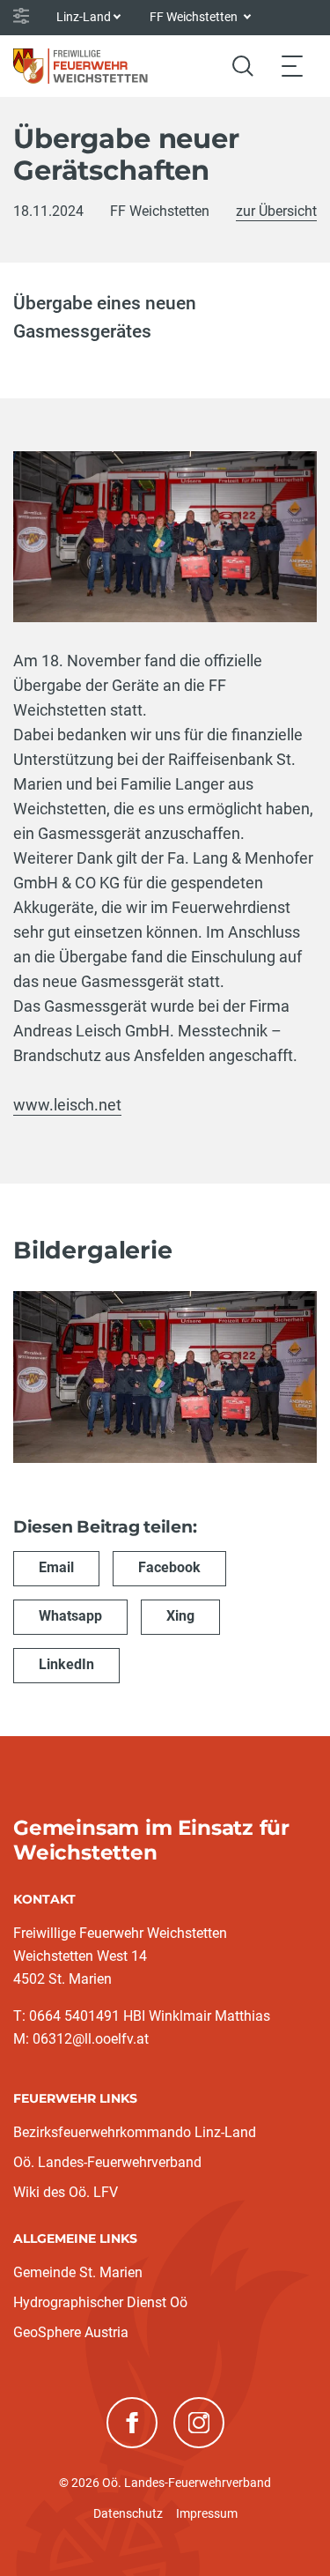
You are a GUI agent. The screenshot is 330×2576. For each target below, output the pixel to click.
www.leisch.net (67, 1105)
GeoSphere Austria (71, 2332)
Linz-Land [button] (84, 17)
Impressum (207, 2513)
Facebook (169, 1567)
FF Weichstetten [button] (195, 17)
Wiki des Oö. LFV (66, 2192)
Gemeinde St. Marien (78, 2272)
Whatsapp (70, 1616)
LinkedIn (66, 1664)
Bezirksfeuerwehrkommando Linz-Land (135, 2132)
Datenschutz (128, 2513)
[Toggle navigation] (292, 66)
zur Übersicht (276, 211)
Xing (180, 1616)
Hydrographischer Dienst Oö (100, 2302)
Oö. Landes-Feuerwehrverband (107, 2162)
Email (56, 1567)
